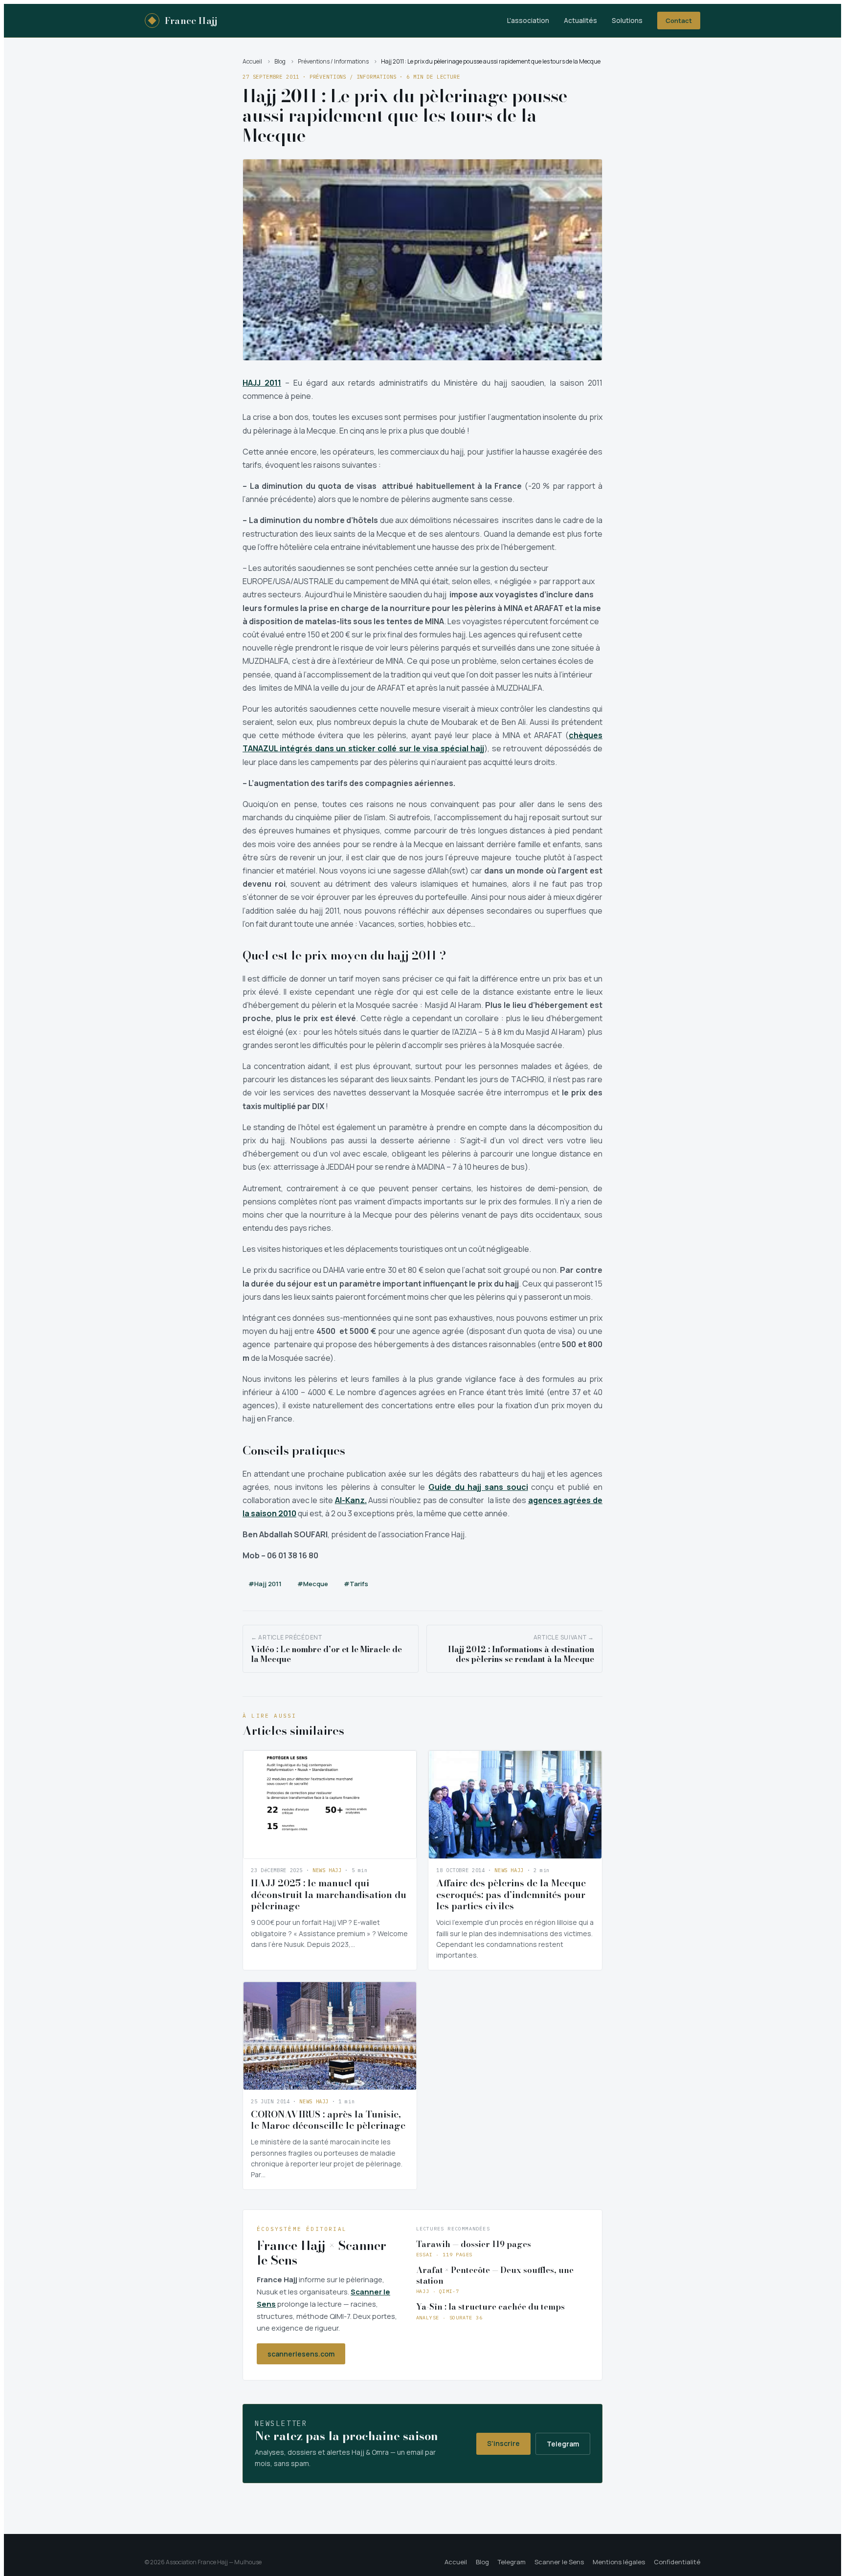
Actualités (580, 21)
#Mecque (313, 1584)
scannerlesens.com (301, 2354)
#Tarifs (356, 1584)
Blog (280, 61)
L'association (528, 21)
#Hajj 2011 (265, 1584)
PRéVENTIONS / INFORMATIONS (353, 77)
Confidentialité (677, 2562)
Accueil (252, 61)
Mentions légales (619, 2562)
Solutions (627, 21)
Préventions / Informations (333, 61)
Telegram (563, 2444)
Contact (679, 21)
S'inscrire (503, 2443)
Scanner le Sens (559, 2562)
